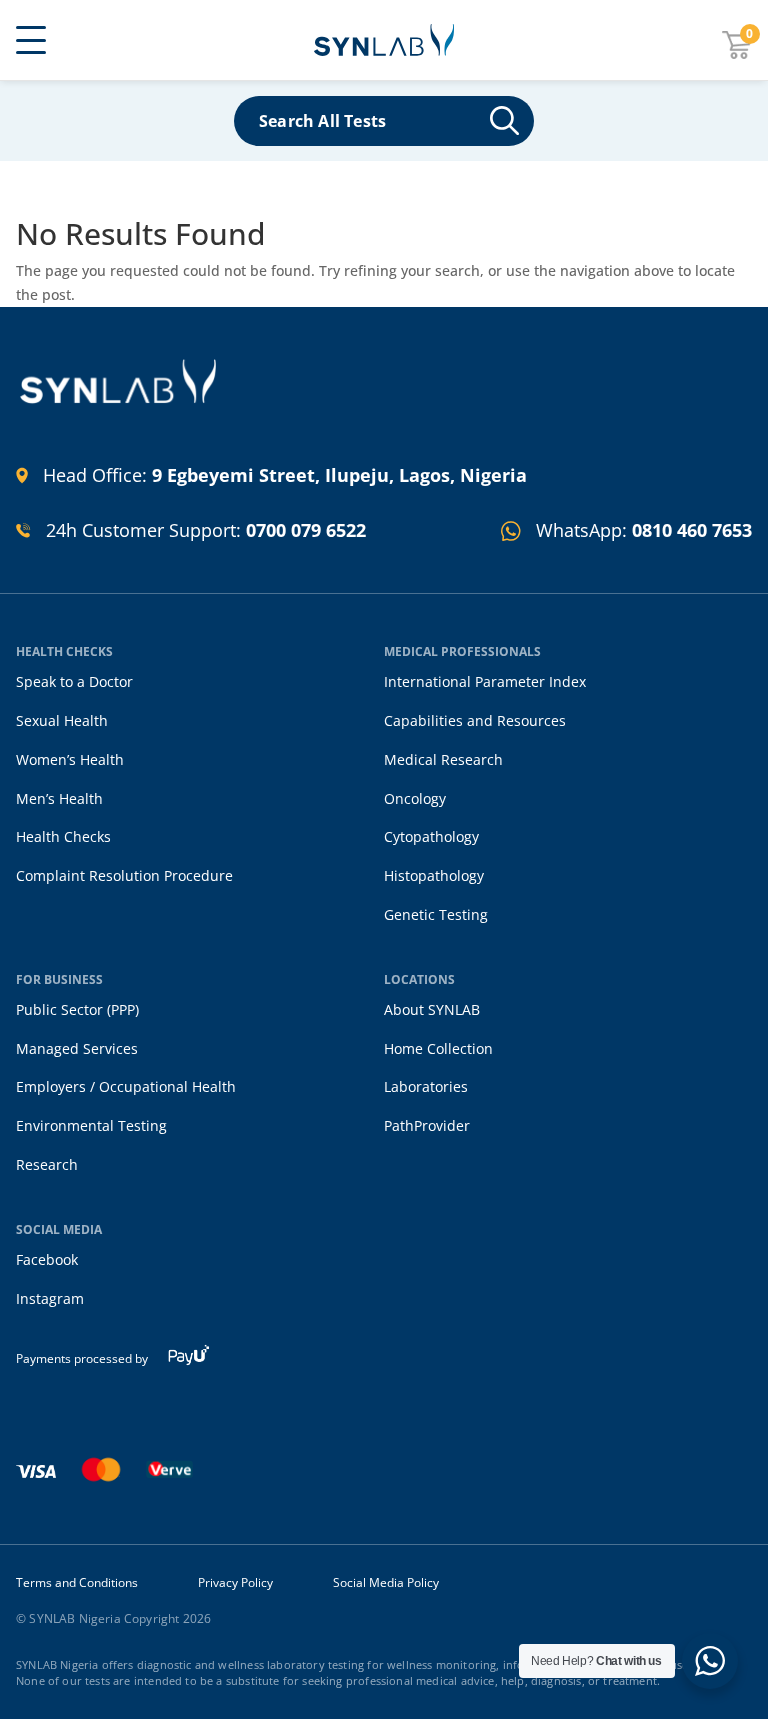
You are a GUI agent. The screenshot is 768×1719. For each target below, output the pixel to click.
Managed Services (77, 1048)
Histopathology (434, 875)
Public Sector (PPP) (77, 1009)
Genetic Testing (436, 914)
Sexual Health (62, 720)
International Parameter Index (485, 681)
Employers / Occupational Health (126, 1086)
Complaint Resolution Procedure (124, 875)
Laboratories (426, 1086)
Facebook (47, 1259)
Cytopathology (431, 836)
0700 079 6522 (306, 530)
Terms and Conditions (77, 1583)
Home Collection (438, 1048)
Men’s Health (59, 798)
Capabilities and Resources (475, 720)
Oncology (415, 798)
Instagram (50, 1298)
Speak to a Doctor (74, 681)
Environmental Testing (91, 1125)
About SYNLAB (432, 1009)
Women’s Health (70, 759)
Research (47, 1164)
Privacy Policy (235, 1583)
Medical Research (443, 759)
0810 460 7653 (692, 530)
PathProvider (427, 1125)
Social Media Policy (386, 1583)
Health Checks (63, 836)
